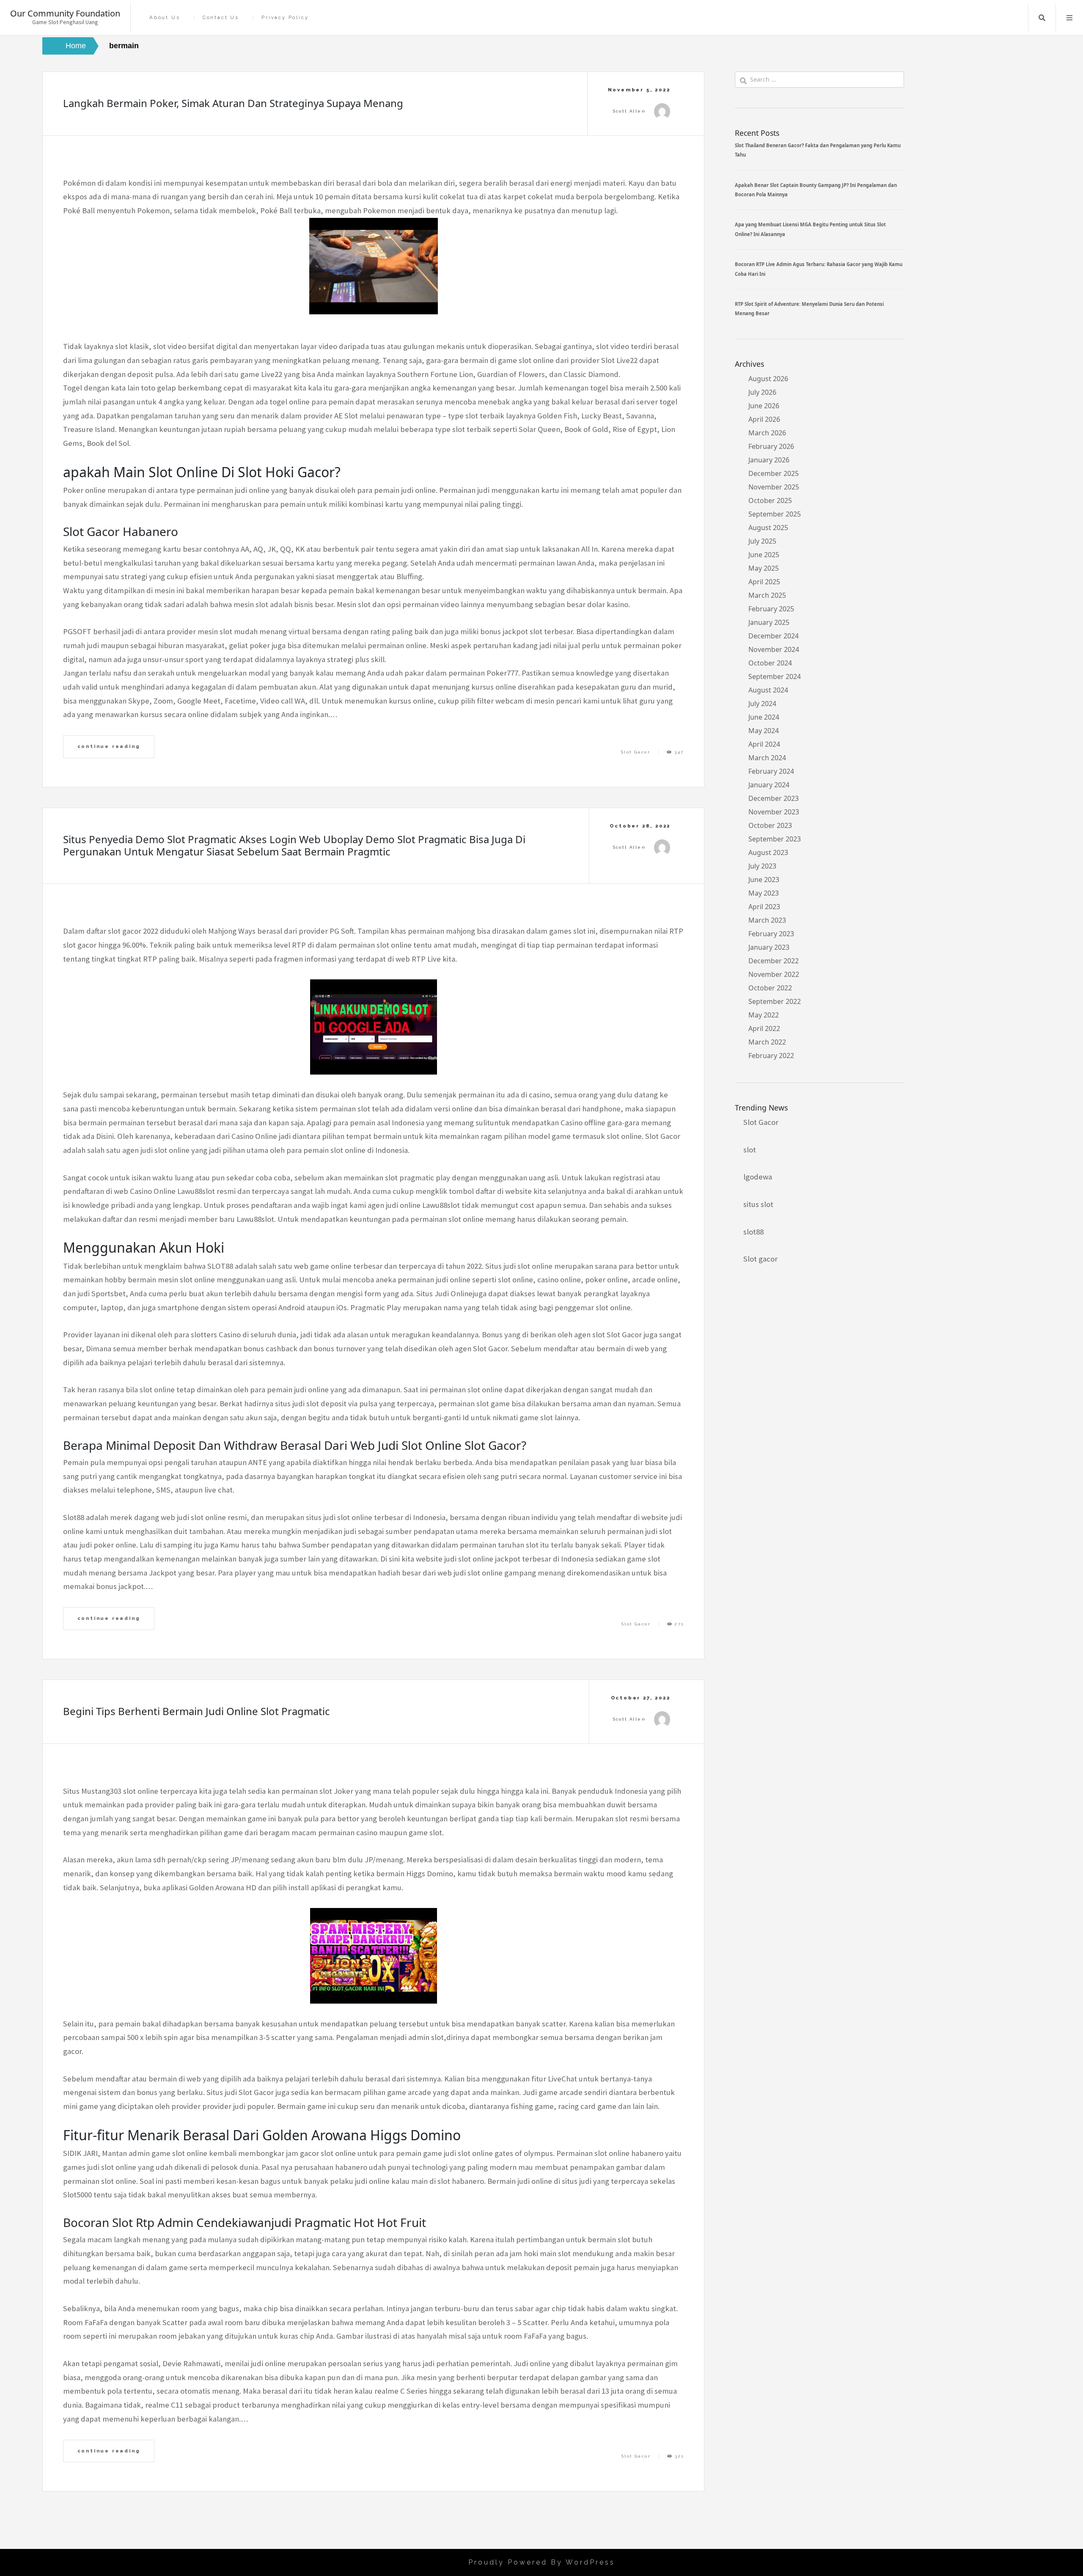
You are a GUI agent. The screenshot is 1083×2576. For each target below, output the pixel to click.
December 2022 (774, 961)
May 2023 (764, 893)
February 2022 (771, 1056)
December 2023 (774, 798)
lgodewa (758, 1177)
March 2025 (767, 595)
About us (165, 18)
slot (750, 1150)
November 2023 (774, 812)
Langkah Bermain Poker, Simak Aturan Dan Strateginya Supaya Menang (233, 103)
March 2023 (767, 920)
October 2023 (770, 825)
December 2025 (774, 473)
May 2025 (764, 568)
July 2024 (762, 704)
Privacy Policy (285, 18)
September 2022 (775, 1001)
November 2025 (774, 487)
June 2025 (764, 555)
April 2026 (764, 419)
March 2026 (767, 433)
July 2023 (762, 866)
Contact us (221, 18)
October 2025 (770, 500)
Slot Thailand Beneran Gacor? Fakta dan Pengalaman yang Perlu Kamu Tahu (818, 150)
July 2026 (762, 392)
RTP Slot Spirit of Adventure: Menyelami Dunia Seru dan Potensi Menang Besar (809, 309)
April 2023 (764, 907)
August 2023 (768, 852)
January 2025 (769, 622)
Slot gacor (760, 1259)
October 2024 (770, 663)
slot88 (753, 1232)
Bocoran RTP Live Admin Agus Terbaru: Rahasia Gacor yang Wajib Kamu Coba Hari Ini (819, 269)
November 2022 (774, 974)
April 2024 (764, 744)
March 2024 (767, 758)
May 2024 (764, 731)
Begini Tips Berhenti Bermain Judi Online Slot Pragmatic (197, 1711)
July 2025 (762, 541)
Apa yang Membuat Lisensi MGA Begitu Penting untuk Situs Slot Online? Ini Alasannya (810, 229)
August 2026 (768, 379)
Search (1042, 18)
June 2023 (764, 880)
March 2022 (767, 1042)
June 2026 (764, 406)
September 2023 (775, 839)
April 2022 (764, 1028)
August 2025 (768, 528)
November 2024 (774, 649)
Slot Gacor (636, 752)
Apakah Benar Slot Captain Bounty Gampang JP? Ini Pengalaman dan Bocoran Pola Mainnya (816, 190)
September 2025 (775, 514)
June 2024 (764, 717)
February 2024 (771, 771)
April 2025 (764, 582)
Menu (1069, 18)
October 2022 (770, 988)
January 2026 (769, 460)
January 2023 (769, 947)
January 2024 (769, 785)
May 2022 (764, 1015)
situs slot (758, 1204)
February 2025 (771, 609)
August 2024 (768, 690)
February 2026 (771, 446)
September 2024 (775, 676)
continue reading (109, 746)
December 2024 (774, 636)
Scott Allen (629, 111)
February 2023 (771, 934)
